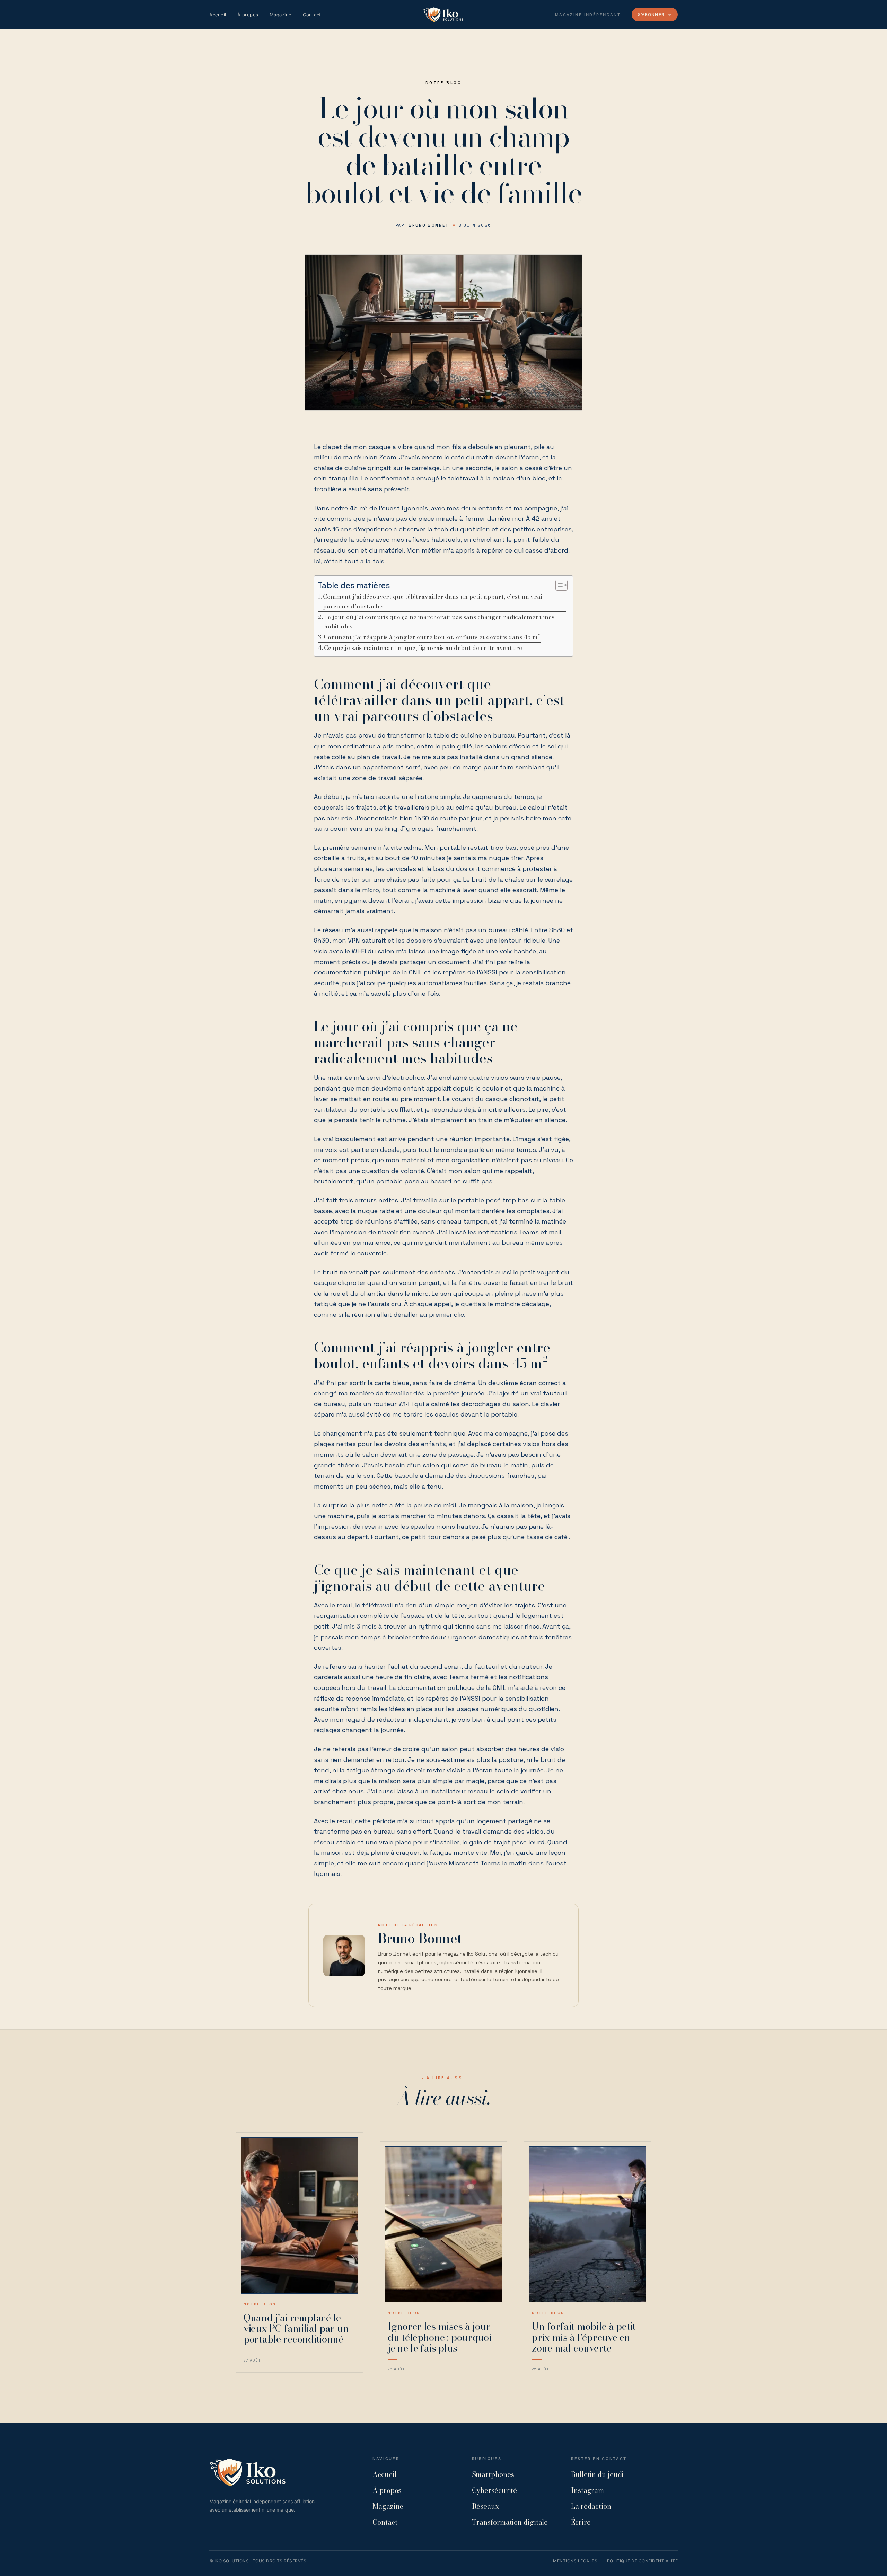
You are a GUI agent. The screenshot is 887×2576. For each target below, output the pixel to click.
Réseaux (485, 2506)
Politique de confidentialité (642, 2561)
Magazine (281, 15)
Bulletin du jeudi (597, 2474)
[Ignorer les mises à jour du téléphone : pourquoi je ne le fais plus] (443, 2225)
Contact (312, 15)
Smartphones (493, 2474)
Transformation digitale (510, 2522)
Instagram (587, 2490)
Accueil (218, 15)
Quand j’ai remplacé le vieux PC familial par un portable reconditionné (296, 2328)
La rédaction (591, 2506)
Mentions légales (575, 2561)
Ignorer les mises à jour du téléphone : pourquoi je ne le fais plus (440, 2337)
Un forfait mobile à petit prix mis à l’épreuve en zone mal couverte (584, 2337)
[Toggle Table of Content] (558, 585)
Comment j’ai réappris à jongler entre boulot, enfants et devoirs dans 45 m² (432, 637)
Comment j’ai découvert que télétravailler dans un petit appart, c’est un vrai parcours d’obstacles (432, 601)
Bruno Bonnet (429, 225)
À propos (248, 15)
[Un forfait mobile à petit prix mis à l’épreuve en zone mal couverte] (588, 2225)
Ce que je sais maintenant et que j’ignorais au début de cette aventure (423, 648)
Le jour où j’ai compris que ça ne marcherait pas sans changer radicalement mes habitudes (439, 622)
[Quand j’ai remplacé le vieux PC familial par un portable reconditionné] (299, 2216)
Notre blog (443, 83)
